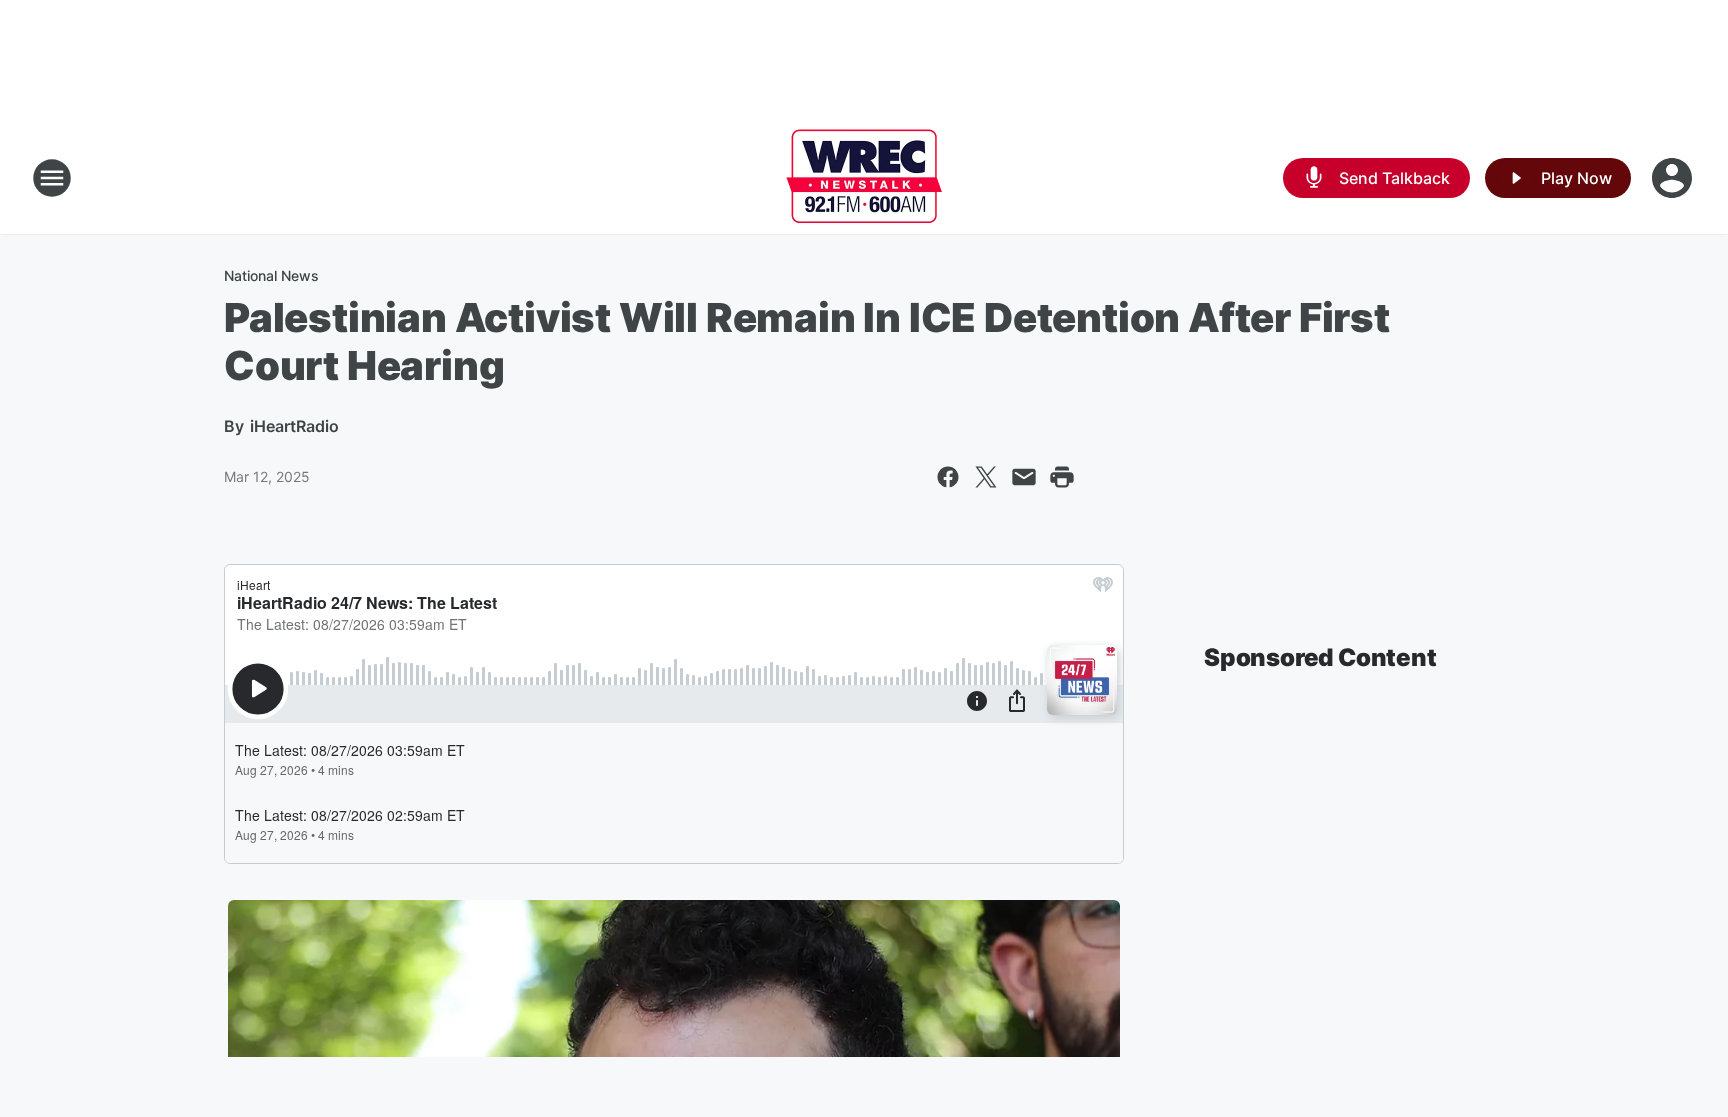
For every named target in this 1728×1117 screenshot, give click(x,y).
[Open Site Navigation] (52, 178)
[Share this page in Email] (1024, 477)
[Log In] (1674, 178)
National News (271, 275)
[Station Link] (864, 178)
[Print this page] (1062, 477)
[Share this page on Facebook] (948, 477)
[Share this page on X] (986, 477)
